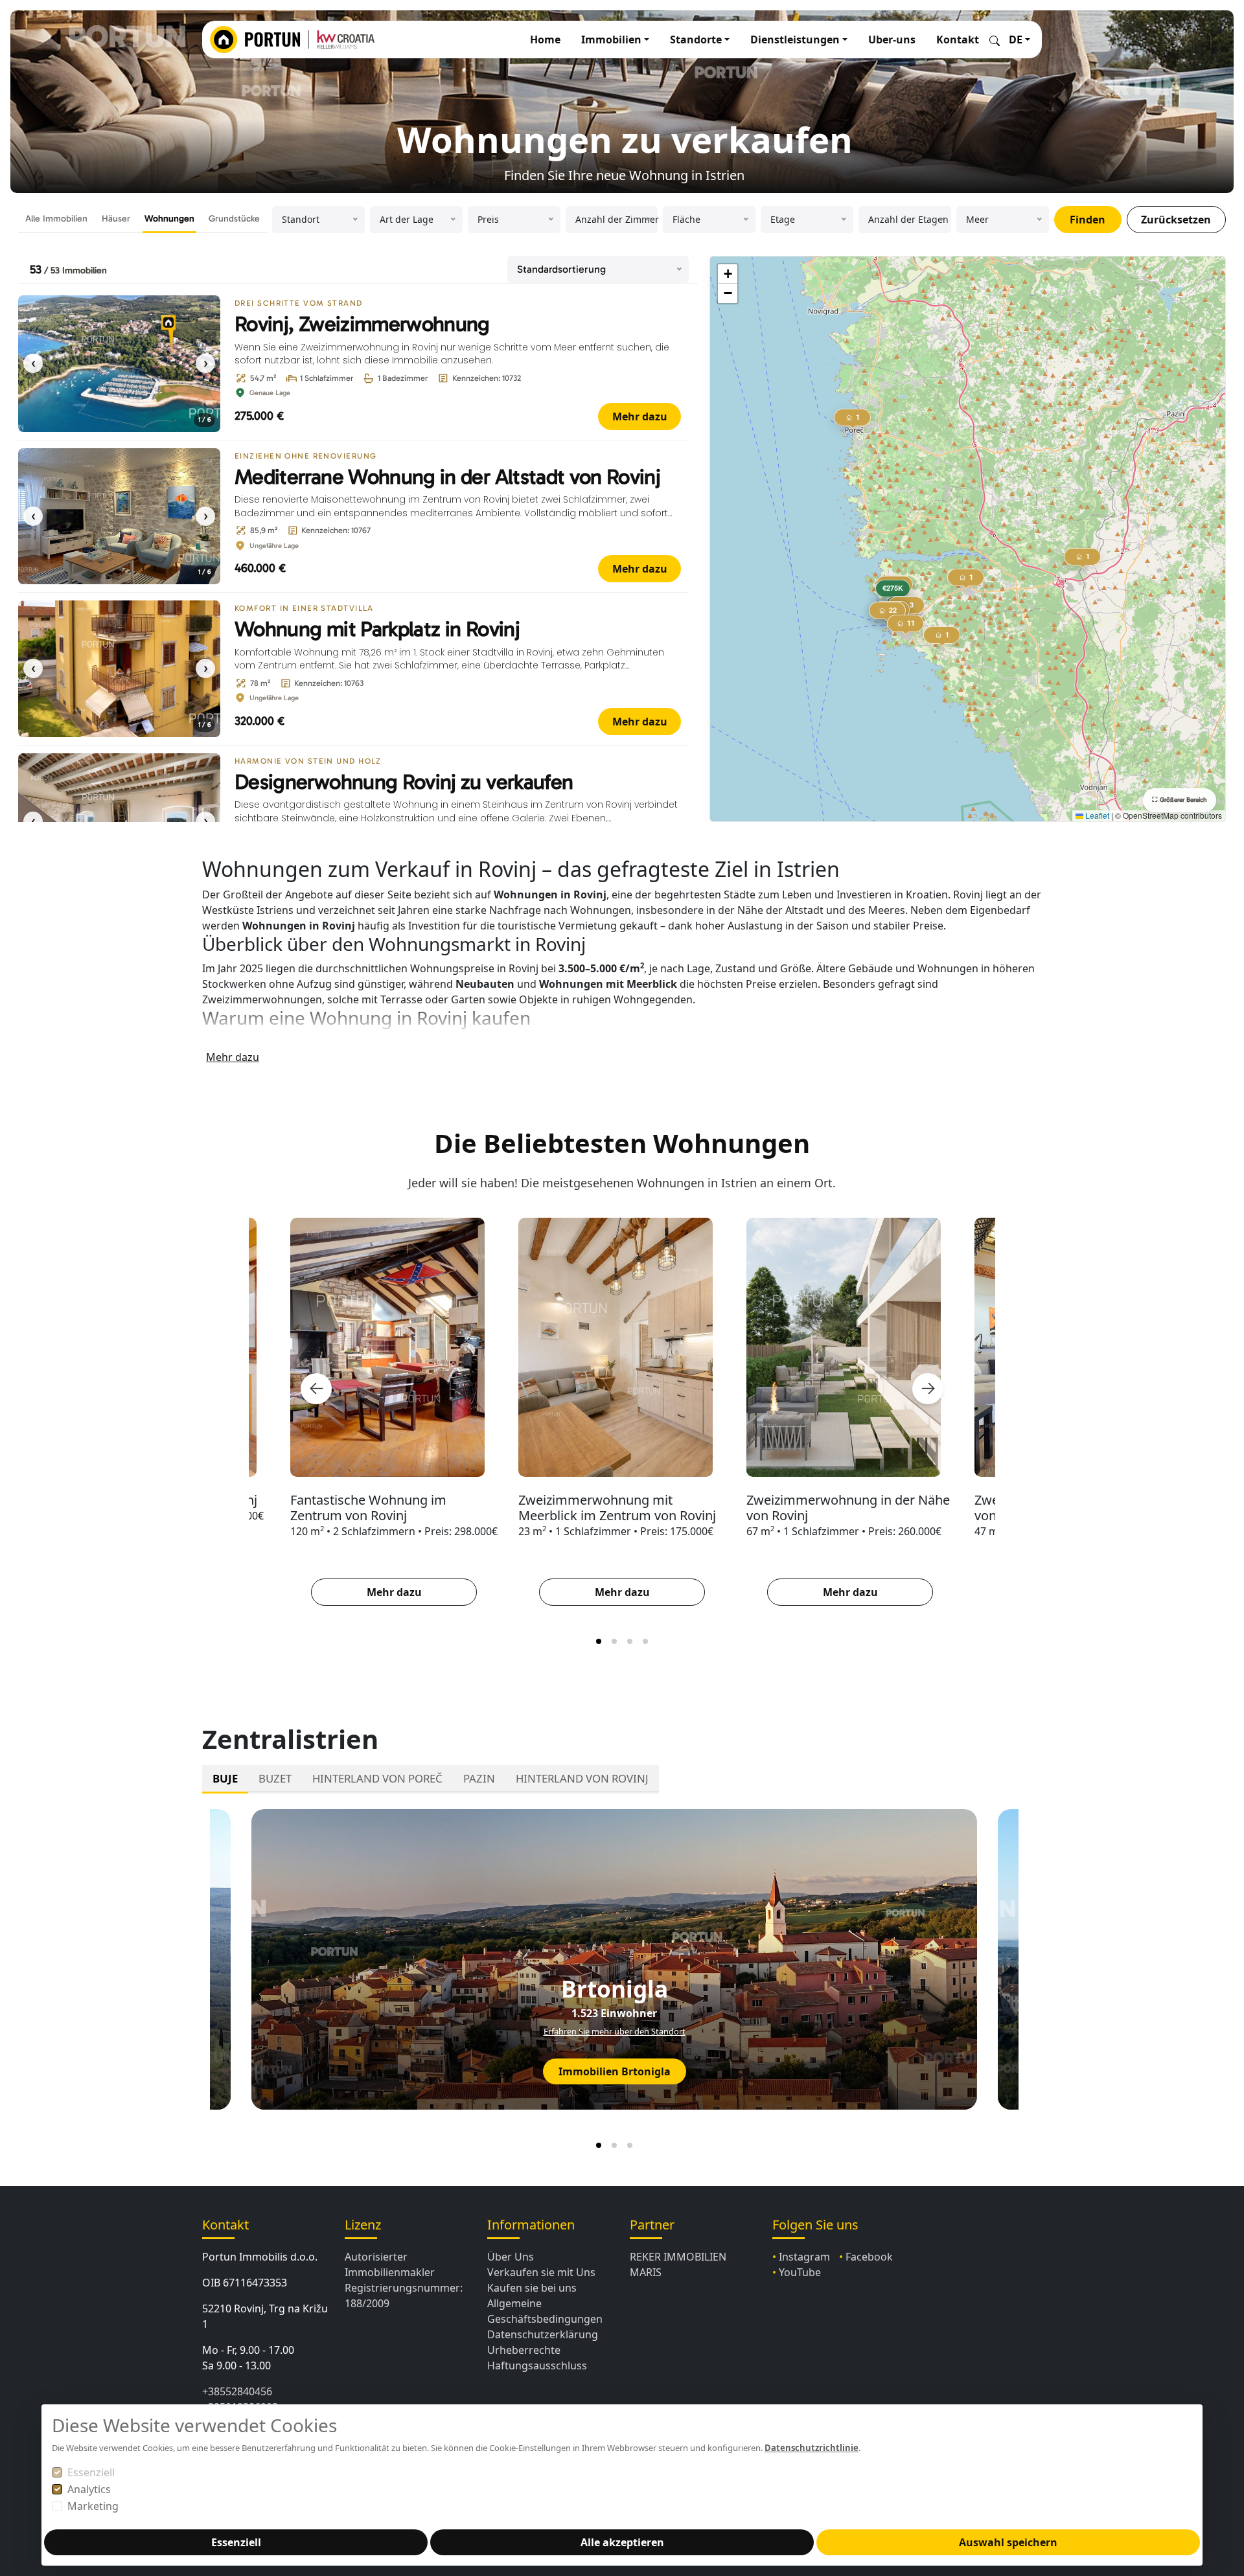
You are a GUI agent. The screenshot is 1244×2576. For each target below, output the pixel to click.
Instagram (804, 2257)
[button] (893, 591)
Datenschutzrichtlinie (812, 2448)
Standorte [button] (696, 40)
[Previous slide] (316, 1389)
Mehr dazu (640, 416)
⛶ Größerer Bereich (1180, 800)
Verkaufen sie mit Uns (541, 2272)
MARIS (646, 2272)
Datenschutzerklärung (543, 2334)
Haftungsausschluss (537, 2365)
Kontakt (958, 40)
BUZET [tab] (275, 1778)
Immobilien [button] (611, 40)
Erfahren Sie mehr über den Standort (615, 2031)
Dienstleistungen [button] (795, 40)
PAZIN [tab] (479, 1778)
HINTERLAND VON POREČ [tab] (377, 1778)
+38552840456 (237, 2391)
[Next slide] (928, 1389)
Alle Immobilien (56, 219)
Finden (1088, 220)
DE (1016, 40)
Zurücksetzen (1176, 220)
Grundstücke (234, 219)
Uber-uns (892, 40)
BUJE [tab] (225, 1778)
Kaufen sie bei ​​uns (532, 2288)
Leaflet (1096, 815)
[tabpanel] (622, 1977)
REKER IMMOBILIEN (678, 2257)
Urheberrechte (524, 2350)
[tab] (599, 1641)
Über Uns (511, 2257)
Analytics (89, 2489)
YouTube (800, 2272)
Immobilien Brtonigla (615, 2071)
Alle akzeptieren (622, 2542)
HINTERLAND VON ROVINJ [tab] (582, 1778)
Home (545, 40)
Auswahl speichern (1008, 2542)
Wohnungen (169, 219)
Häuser (116, 219)
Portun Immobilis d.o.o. (260, 2257)
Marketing (93, 2506)
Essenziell (91, 2472)
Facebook (869, 2257)
